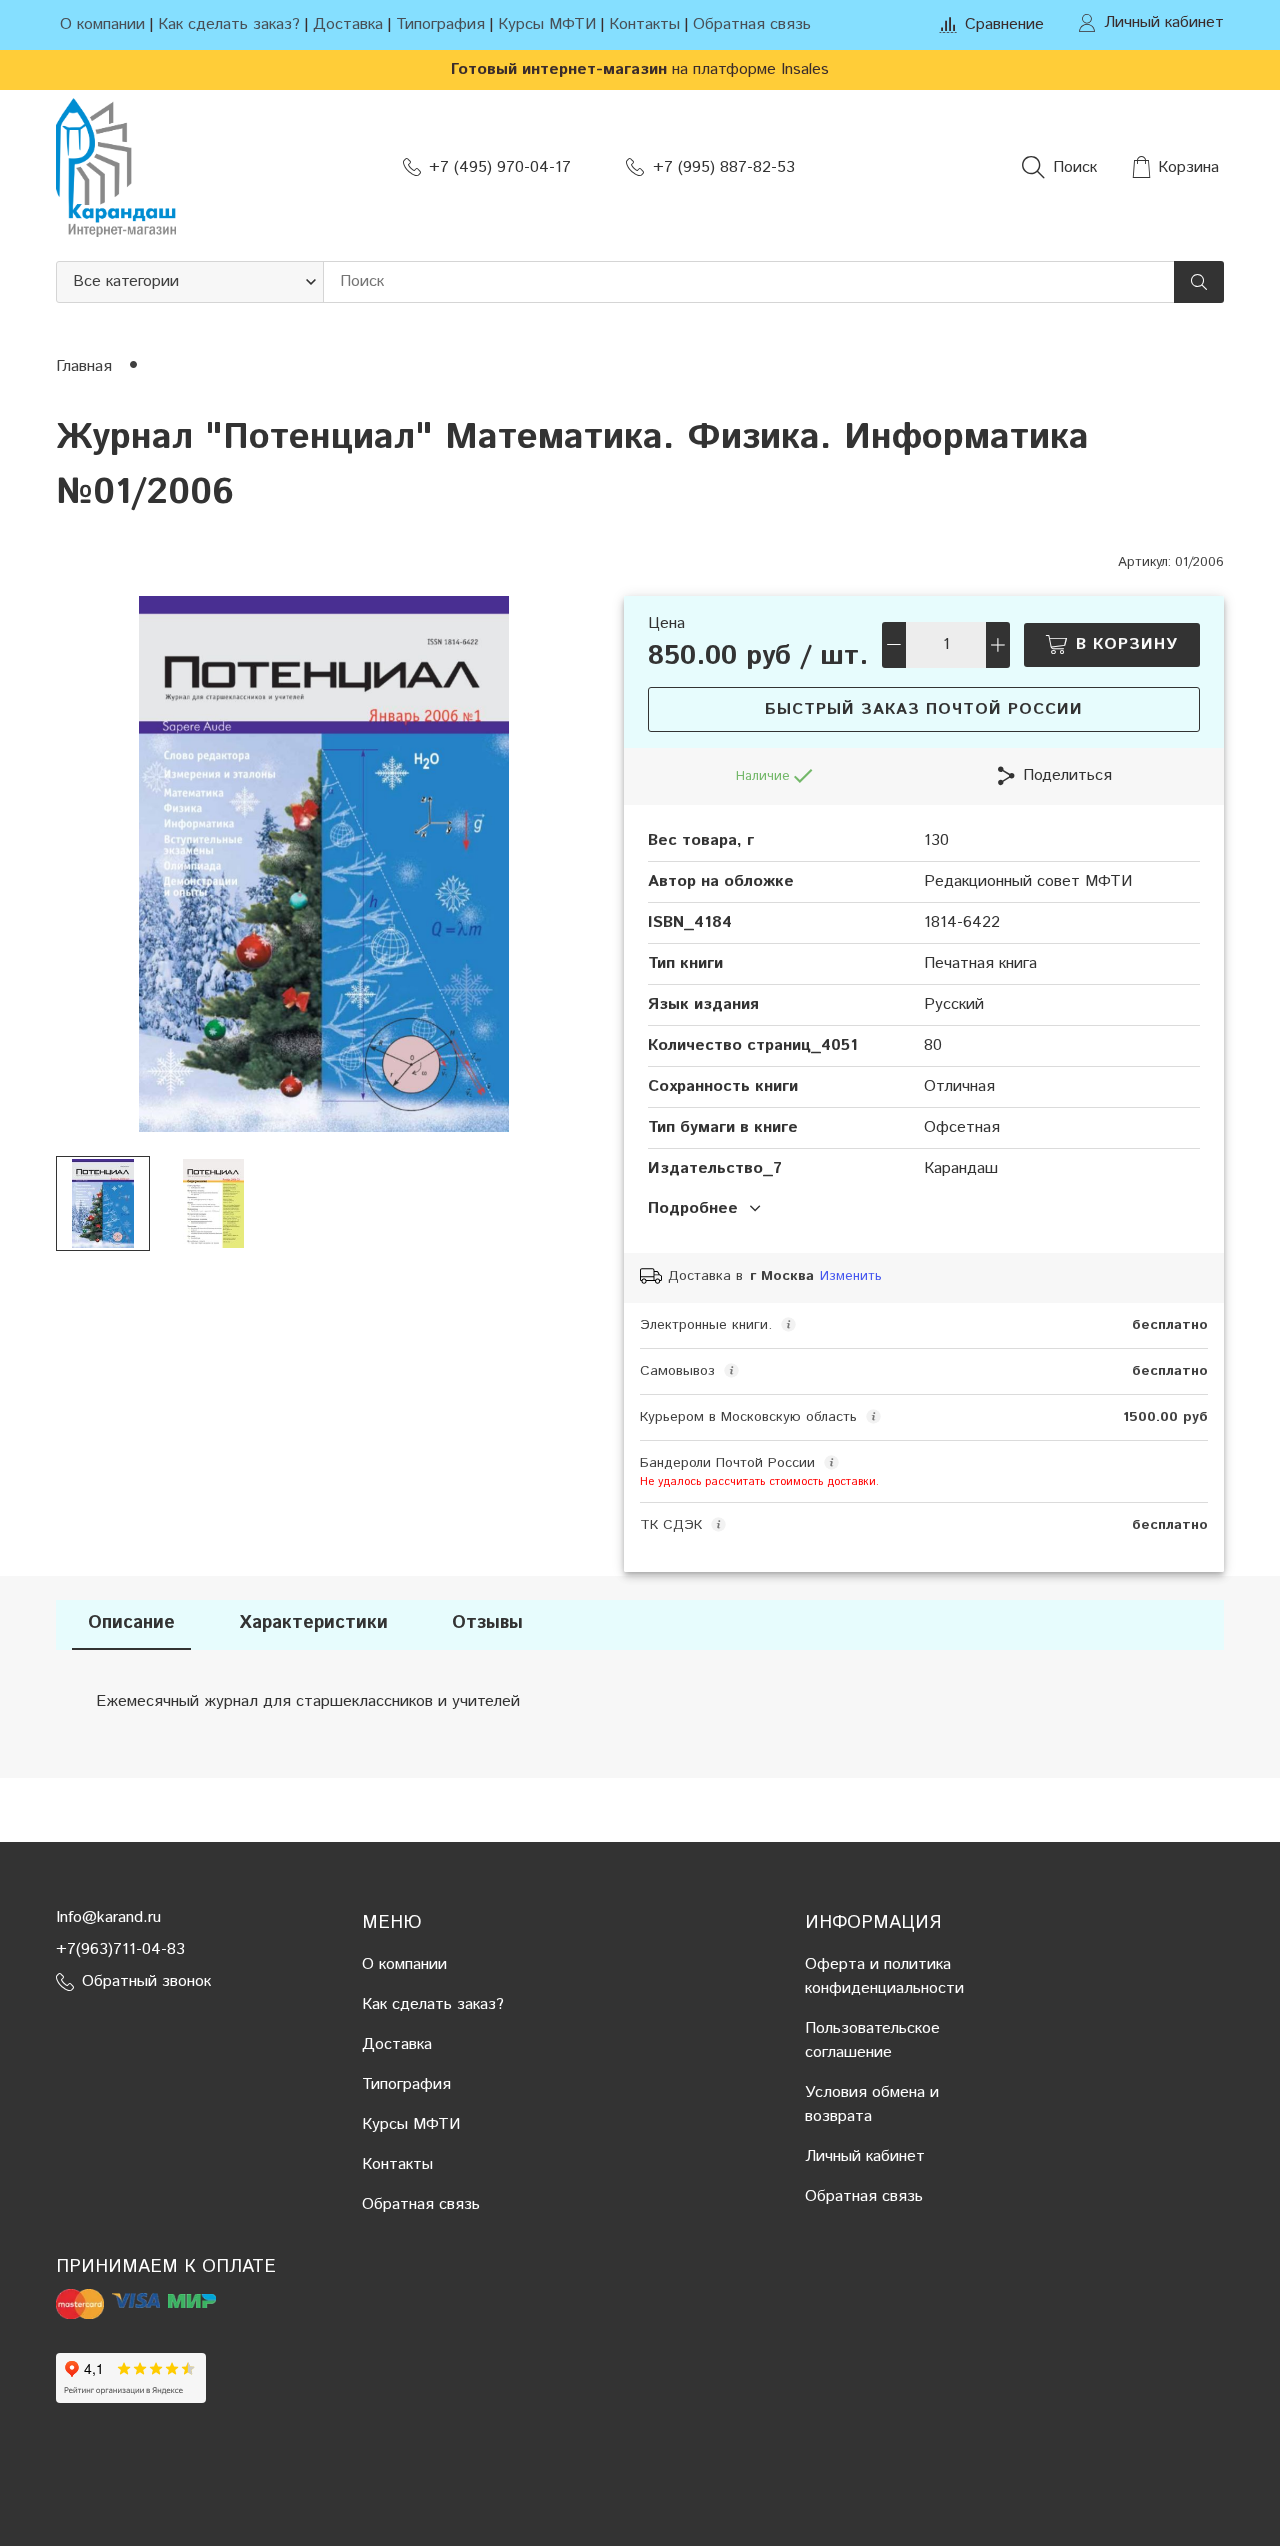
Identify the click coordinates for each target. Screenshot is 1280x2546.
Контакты (644, 24)
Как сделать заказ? (229, 24)
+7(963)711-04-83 (120, 1949)
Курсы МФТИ (547, 24)
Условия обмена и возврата (872, 2104)
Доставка (348, 24)
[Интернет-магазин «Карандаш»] (116, 167)
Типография (440, 24)
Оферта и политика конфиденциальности (884, 1976)
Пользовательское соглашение (872, 2040)
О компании (102, 24)
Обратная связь (752, 24)
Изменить (851, 1276)
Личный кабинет (865, 2156)
